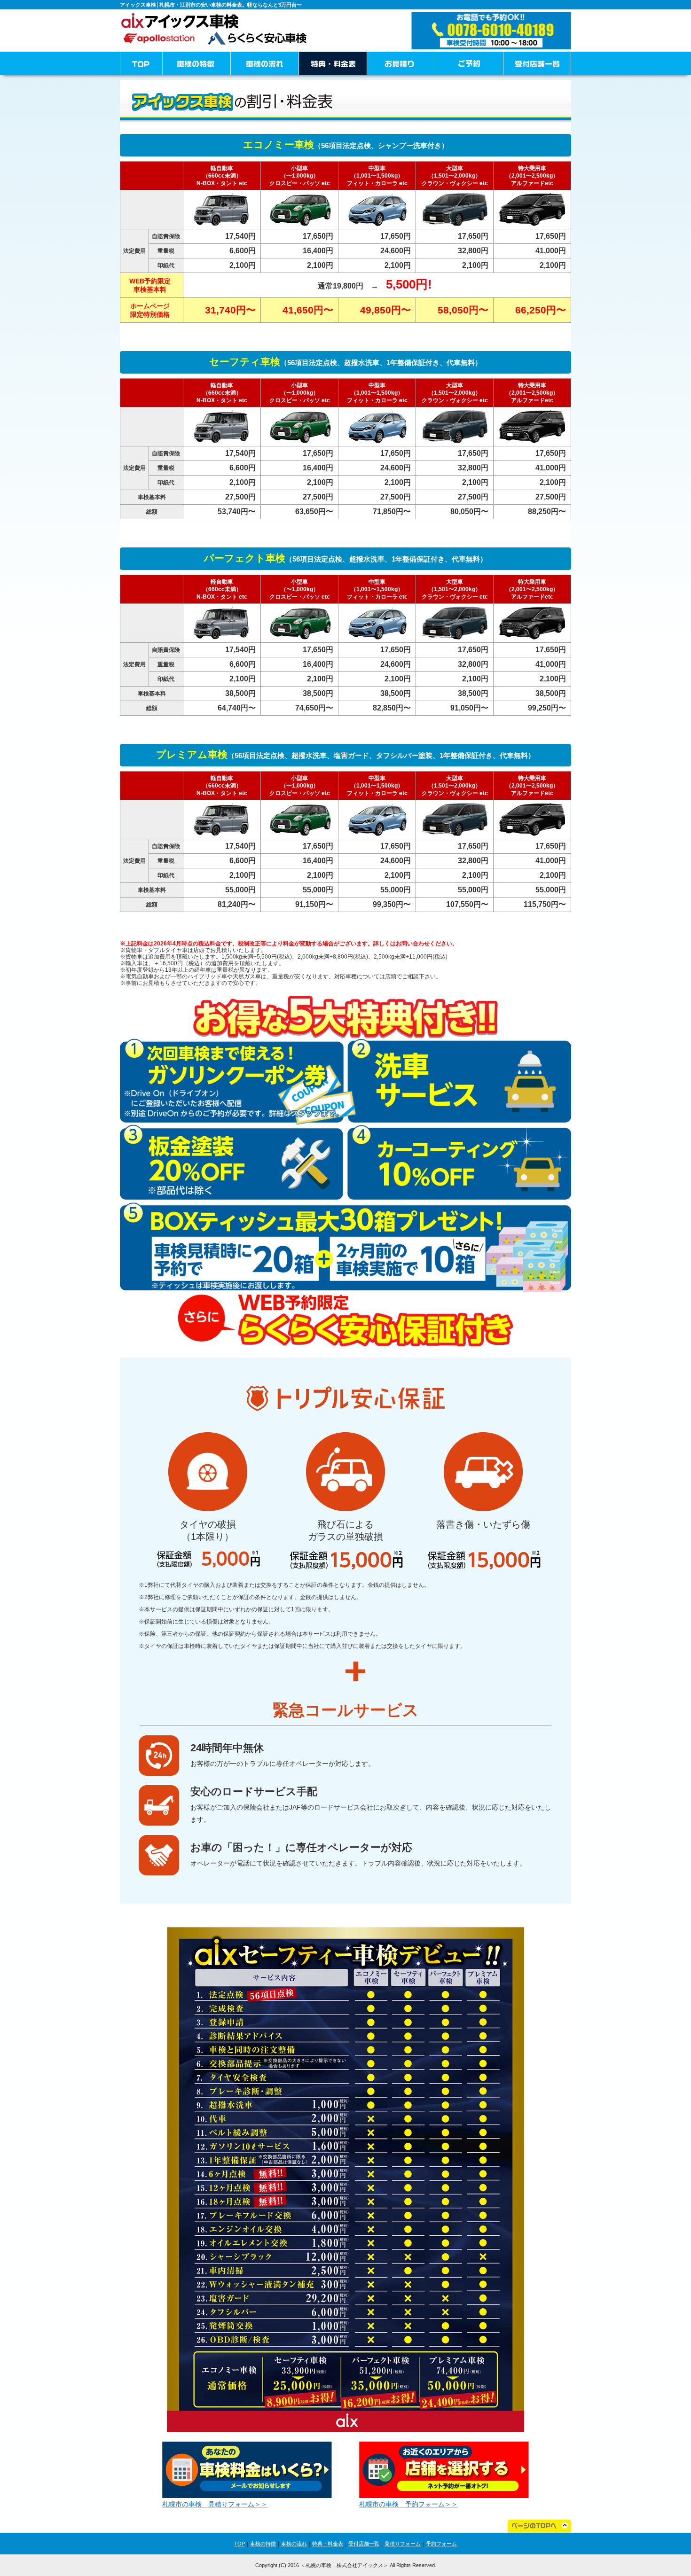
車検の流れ (294, 2544)
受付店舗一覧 (364, 2544)
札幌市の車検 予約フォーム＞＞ (408, 2504)
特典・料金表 (328, 2544)
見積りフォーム (403, 2544)
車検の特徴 (263, 2544)
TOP (239, 2544)
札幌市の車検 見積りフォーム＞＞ (215, 2504)
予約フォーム (441, 2544)
